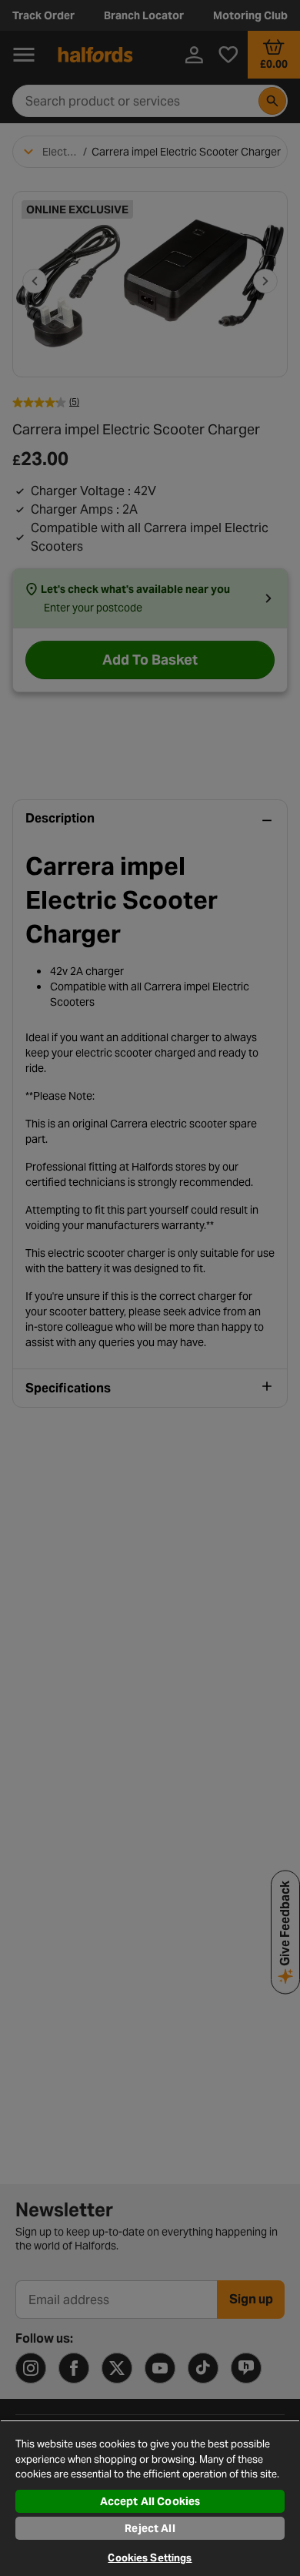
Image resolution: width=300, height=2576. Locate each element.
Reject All (150, 2528)
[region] (150, 2498)
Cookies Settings (150, 2558)
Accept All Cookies (150, 2501)
